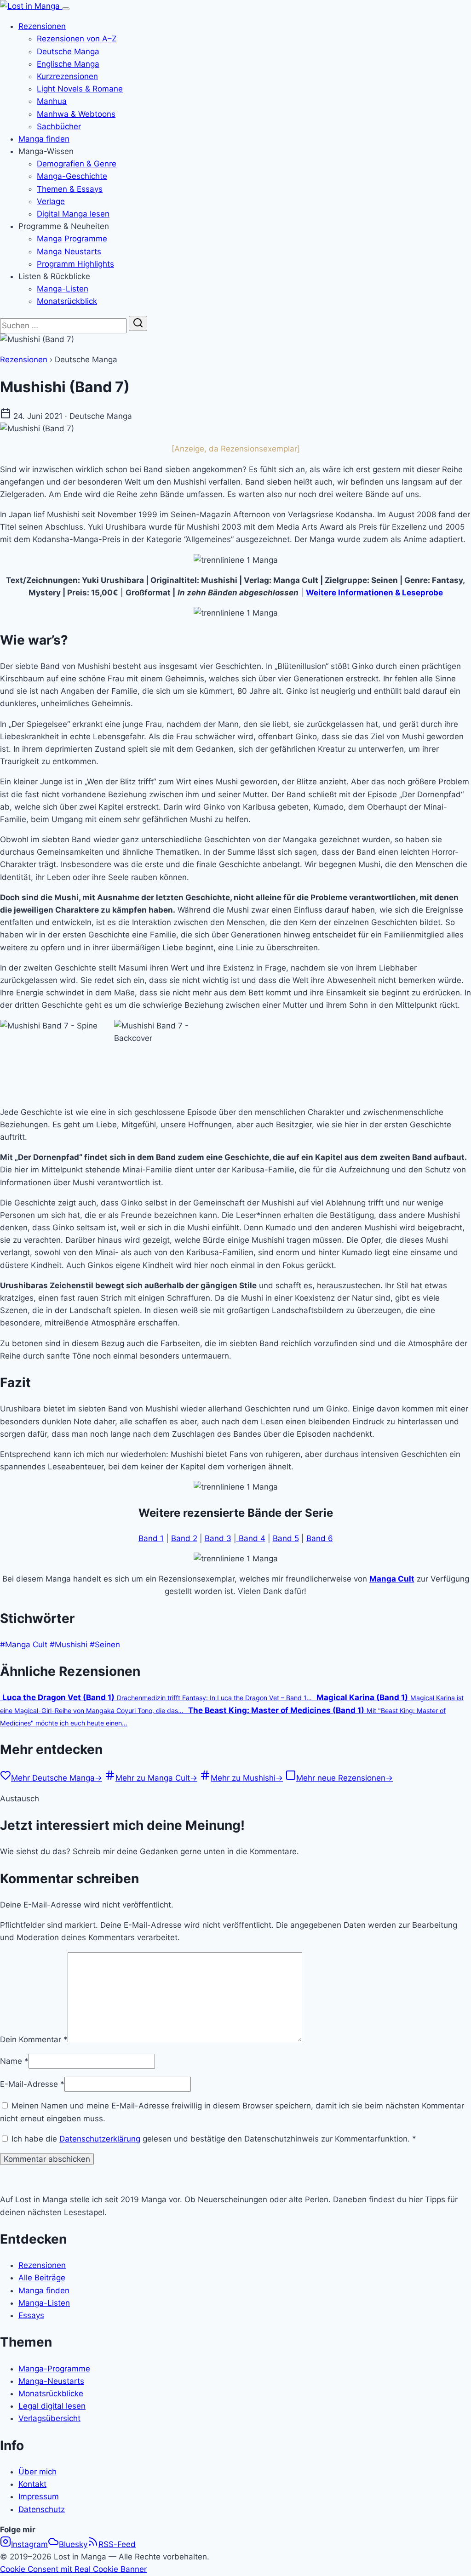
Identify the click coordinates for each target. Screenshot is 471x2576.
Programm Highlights (75, 264)
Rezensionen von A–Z (77, 39)
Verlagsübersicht (49, 2418)
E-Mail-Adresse (32, 2084)
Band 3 (218, 1538)
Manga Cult (392, 1579)
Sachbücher (59, 126)
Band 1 (151, 1538)
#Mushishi (69, 1645)
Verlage (51, 201)
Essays (31, 2315)
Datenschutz (42, 2509)
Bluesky (73, 2544)
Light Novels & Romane (80, 89)
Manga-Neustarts (51, 2381)
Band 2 (184, 1538)
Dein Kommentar (34, 2039)
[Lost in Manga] (31, 6)
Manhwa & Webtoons (76, 114)
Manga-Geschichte (72, 176)
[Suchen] (138, 323)
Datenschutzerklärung (100, 2139)
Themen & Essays (70, 189)
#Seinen (105, 1645)
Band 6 (320, 1538)
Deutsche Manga (68, 51)
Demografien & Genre (77, 164)
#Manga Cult (24, 1645)
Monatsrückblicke (51, 2393)
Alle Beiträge (42, 2278)
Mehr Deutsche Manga (57, 1778)
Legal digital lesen (52, 2406)
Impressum (39, 2496)
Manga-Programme (54, 2369)
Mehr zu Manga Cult (156, 1778)
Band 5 (286, 1538)
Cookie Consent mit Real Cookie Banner (73, 2569)
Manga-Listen (63, 289)
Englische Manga (68, 64)
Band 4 (251, 1538)
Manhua (52, 101)
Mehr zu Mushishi (247, 1778)
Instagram (29, 2544)
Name (14, 2061)
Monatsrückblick (67, 301)
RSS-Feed (117, 2544)
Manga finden (44, 139)
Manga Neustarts (69, 251)
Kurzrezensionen (67, 76)
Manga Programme (72, 239)
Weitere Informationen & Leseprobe (374, 593)
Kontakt (32, 2484)
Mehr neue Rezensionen (345, 1778)
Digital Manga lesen (73, 214)
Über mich (37, 2472)
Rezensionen (42, 26)
